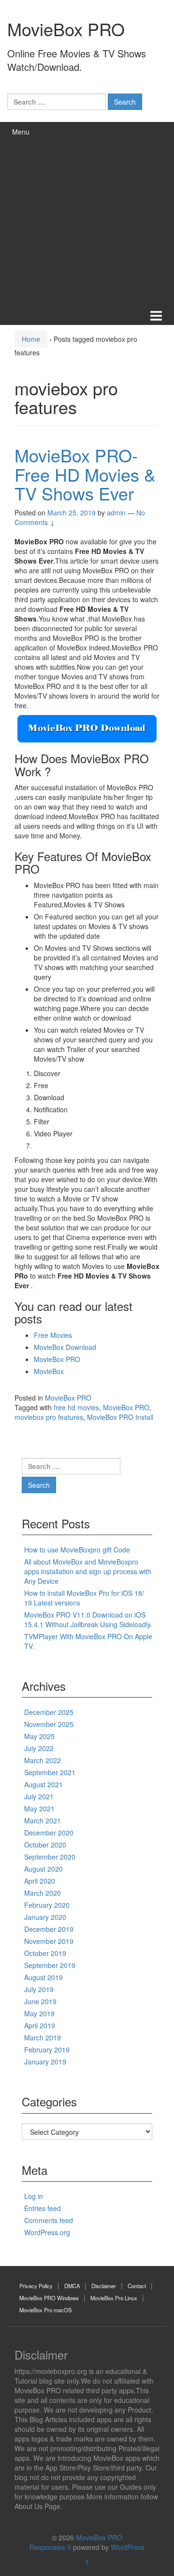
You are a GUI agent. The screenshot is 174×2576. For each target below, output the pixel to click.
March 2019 (43, 2037)
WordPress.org (47, 2232)
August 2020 (43, 1869)
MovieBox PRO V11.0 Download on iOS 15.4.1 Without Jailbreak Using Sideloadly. (88, 1619)
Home (31, 339)
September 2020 (50, 1857)
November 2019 (49, 1941)
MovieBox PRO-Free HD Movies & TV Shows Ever (85, 474)
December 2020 (49, 1833)
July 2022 (39, 1748)
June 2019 (40, 2001)
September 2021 (50, 1772)
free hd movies (76, 1407)
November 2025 (49, 1724)
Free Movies (53, 1335)
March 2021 (43, 1821)
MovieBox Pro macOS (45, 2310)
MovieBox (49, 1371)
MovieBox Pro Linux (114, 2298)
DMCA (72, 2286)
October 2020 (45, 1845)
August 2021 (43, 1784)
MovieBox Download (65, 1347)
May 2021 (39, 1808)
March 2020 (43, 1893)
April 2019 (40, 2025)
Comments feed (49, 2220)
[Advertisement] (87, 214)
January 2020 (45, 1917)
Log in (34, 2196)
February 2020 (47, 1905)
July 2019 (39, 1989)
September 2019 (50, 1965)
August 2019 (43, 1977)
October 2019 (45, 1953)
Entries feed (43, 2208)
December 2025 (49, 1712)
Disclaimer (104, 2286)
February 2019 (47, 2050)
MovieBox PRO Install (120, 1417)
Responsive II (50, 2547)
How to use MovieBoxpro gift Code (77, 1550)
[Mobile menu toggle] (156, 315)
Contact (137, 2286)
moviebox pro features (49, 1417)
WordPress (128, 2547)
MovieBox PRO (66, 29)
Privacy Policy (36, 2286)
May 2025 (39, 1736)
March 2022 (43, 1760)
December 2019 (49, 1929)
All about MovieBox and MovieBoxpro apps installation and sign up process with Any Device (88, 1571)
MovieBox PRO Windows (49, 2298)
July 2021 (39, 1796)
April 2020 (40, 1881)
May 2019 (39, 2013)
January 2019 (45, 2062)
